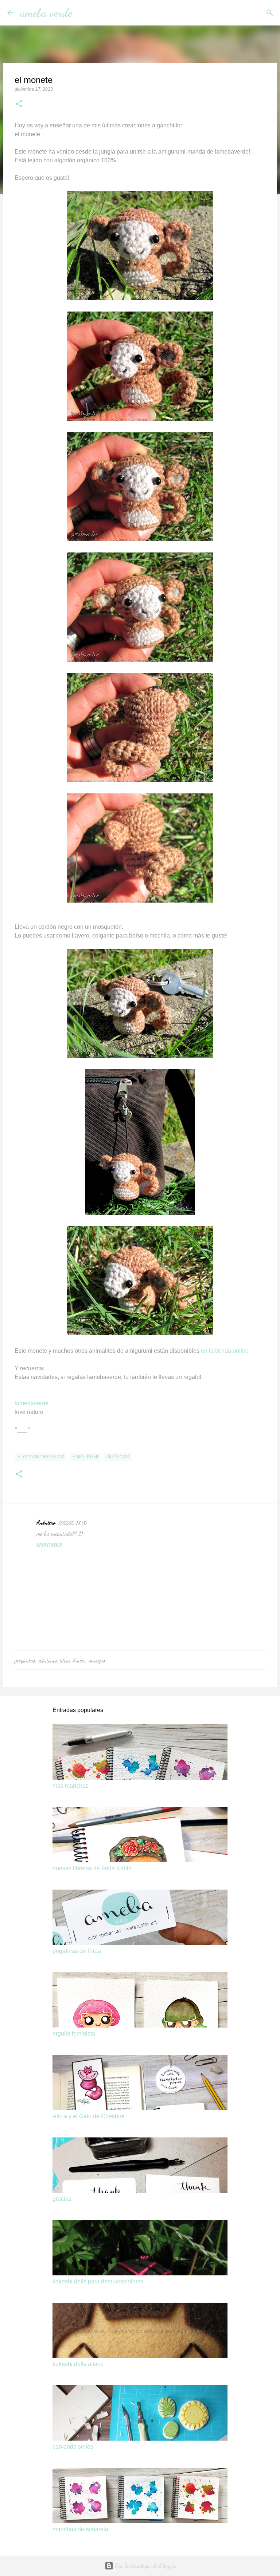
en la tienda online (225, 1351)
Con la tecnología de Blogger (145, 2566)
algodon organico (41, 1457)
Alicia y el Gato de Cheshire (89, 2116)
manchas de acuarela (80, 2529)
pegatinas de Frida (77, 1951)
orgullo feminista (74, 2034)
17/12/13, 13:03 (73, 1523)
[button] (19, 104)
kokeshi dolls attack (78, 2364)
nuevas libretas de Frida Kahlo (92, 1868)
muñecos (118, 1457)
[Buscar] (82, 13)
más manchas (71, 1786)
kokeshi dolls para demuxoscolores (98, 2281)
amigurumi (85, 1457)
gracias (62, 2199)
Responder (49, 1545)
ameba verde (46, 13)
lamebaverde (32, 1403)
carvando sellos (73, 2447)
